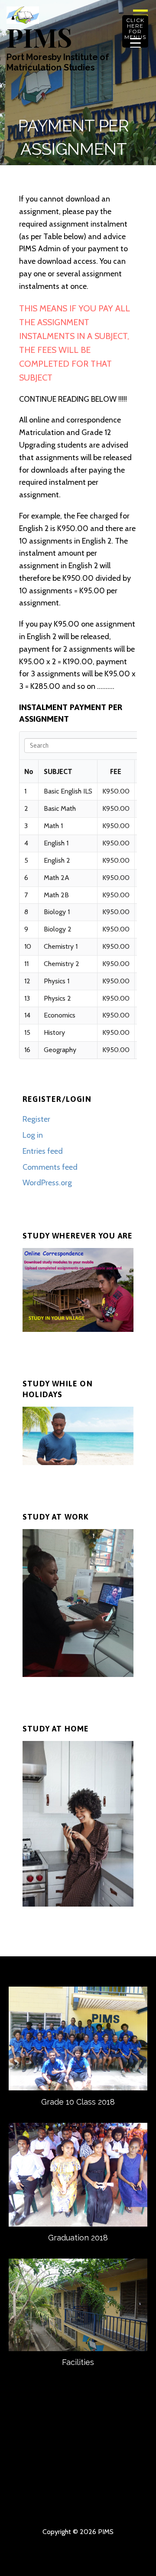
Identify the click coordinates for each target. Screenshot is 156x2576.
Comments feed (50, 1167)
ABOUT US (62, 2451)
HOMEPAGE (31, 2451)
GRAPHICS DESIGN (31, 2492)
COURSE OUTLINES (62, 2464)
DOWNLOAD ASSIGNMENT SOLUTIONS (62, 2492)
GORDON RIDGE (94, 2506)
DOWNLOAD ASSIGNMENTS (94, 2478)
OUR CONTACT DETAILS (125, 2451)
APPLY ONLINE (94, 2464)
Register (36, 1119)
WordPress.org (47, 1183)
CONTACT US (94, 2451)
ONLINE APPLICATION (125, 2492)
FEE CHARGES (125, 2464)
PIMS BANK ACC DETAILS (31, 2478)
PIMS (39, 37)
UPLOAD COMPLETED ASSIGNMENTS (125, 2478)
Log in (33, 1135)
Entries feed (43, 1151)
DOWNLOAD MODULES (62, 2478)
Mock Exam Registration (125, 2506)
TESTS (62, 2506)
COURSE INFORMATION (31, 2464)
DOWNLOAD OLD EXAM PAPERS (94, 2492)
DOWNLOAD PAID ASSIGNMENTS (31, 2506)
